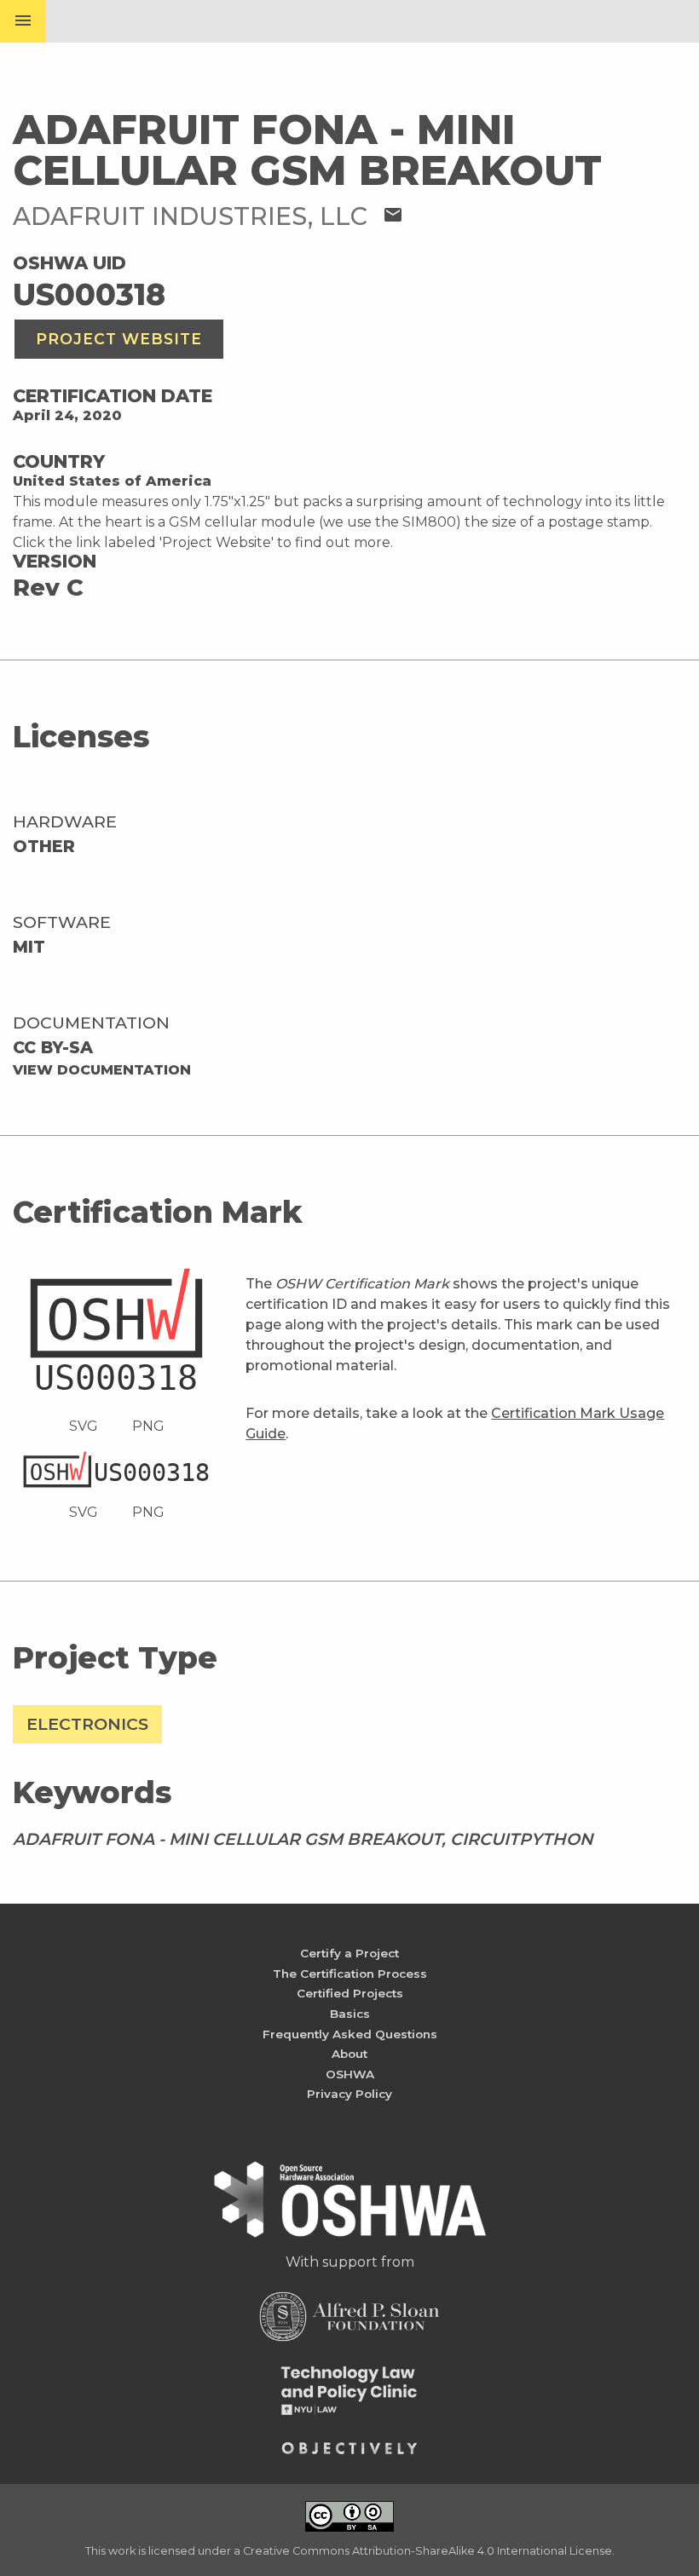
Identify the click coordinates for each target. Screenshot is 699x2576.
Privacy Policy (349, 2094)
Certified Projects (350, 1993)
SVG (84, 1426)
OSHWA (350, 2074)
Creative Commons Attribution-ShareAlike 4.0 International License (427, 2551)
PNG (148, 1426)
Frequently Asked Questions (350, 2034)
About (349, 2054)
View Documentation (102, 1070)
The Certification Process (350, 1974)
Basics (350, 2014)
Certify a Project (349, 1953)
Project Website (119, 339)
